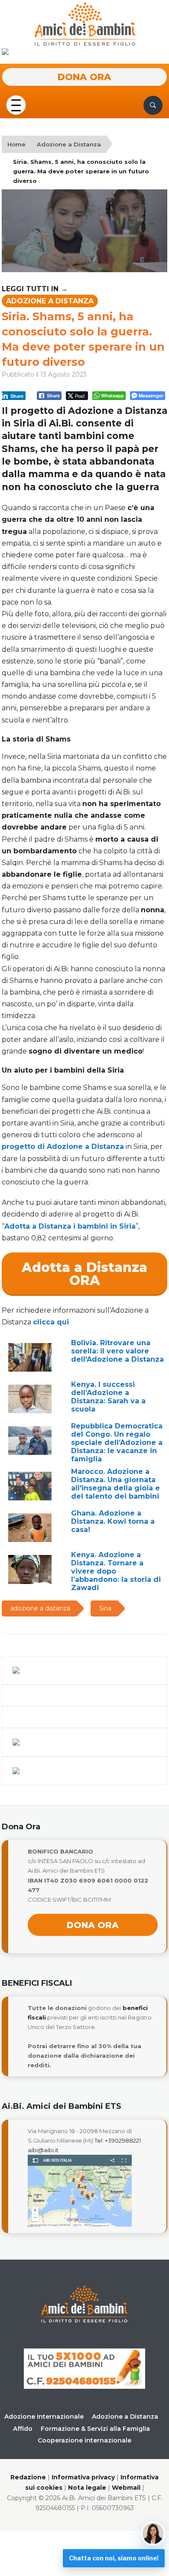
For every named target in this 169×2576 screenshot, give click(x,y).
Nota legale (87, 2488)
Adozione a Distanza (69, 144)
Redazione (28, 2477)
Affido (23, 2429)
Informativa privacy (83, 2477)
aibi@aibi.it (43, 2150)
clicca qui (51, 1322)
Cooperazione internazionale (84, 2440)
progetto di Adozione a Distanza (63, 1147)
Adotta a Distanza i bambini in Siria (70, 1226)
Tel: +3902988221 (118, 2140)
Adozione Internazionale (44, 2417)
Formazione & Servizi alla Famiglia (95, 2429)
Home (16, 144)
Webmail (126, 2488)
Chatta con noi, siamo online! (114, 2558)
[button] (16, 105)
